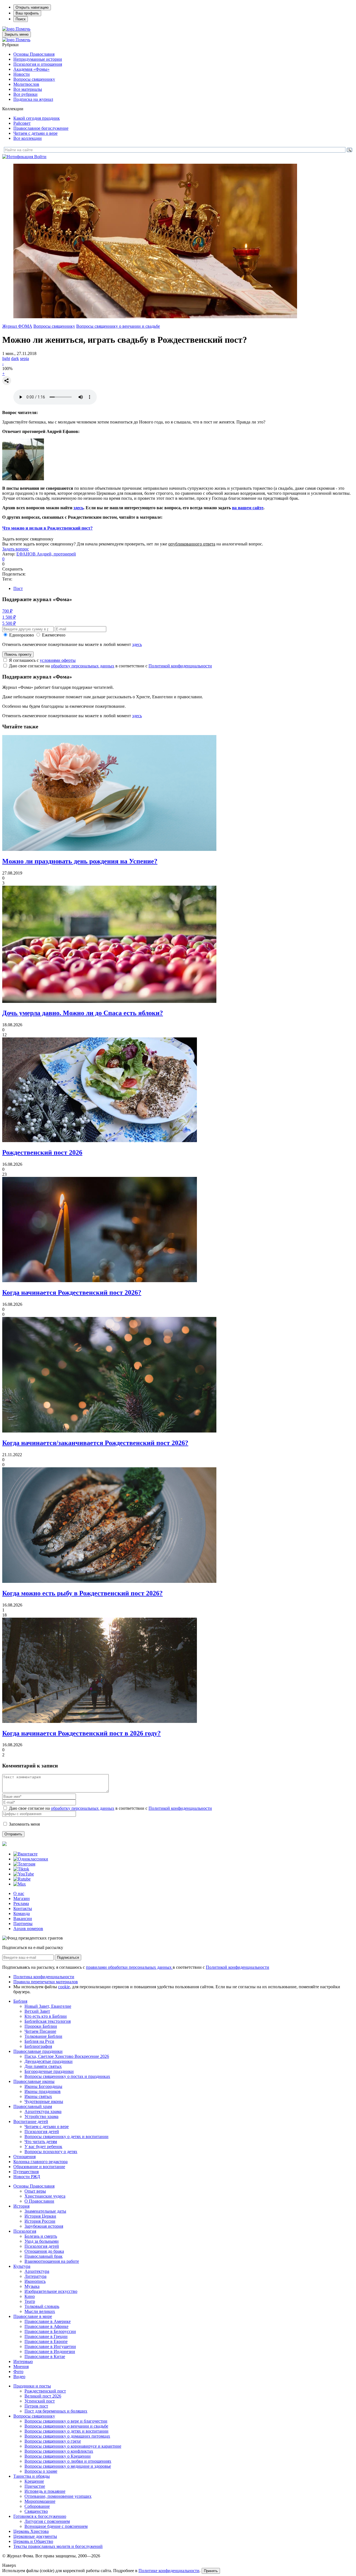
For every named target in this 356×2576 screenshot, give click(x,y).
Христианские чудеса (45, 2196)
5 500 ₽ (9, 623)
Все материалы (28, 89)
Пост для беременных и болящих (56, 2411)
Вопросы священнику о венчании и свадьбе (118, 326)
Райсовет (22, 123)
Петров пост (36, 2406)
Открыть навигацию (32, 7)
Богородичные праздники (49, 2071)
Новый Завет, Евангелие (48, 2006)
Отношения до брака (44, 2251)
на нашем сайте (248, 508)
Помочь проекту (18, 654)
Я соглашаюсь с (42, 660)
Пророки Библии (41, 2026)
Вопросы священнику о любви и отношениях (68, 2461)
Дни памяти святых (43, 2066)
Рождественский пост (45, 2391)
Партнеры (23, 1924)
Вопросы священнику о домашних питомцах (67, 2436)
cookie (64, 1987)
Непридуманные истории (38, 59)
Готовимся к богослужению (40, 2516)
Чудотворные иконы (44, 2101)
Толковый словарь (42, 2306)
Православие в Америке (48, 2321)
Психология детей (42, 2131)
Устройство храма (41, 2116)
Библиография (38, 2046)
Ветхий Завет (37, 2011)
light (6, 358)
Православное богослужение (41, 128)
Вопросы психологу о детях (51, 2152)
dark (15, 358)
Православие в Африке (46, 2326)
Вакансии (23, 1918)
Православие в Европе (46, 2341)
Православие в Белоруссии (50, 2331)
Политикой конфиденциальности (180, 666)
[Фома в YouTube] (24, 1874)
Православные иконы (34, 2081)
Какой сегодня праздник (37, 118)
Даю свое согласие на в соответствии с (110, 666)
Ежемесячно (54, 635)
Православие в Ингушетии (50, 2346)
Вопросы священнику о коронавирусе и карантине (73, 2446)
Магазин (22, 1898)
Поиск (21, 19)
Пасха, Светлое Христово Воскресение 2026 (67, 2056)
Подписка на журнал (33, 99)
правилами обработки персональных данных (129, 1967)
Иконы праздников (43, 2091)
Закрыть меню (17, 34)
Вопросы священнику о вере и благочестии (66, 2421)
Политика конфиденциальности (44, 1977)
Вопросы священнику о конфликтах (59, 2451)
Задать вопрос (16, 549)
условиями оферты (58, 660)
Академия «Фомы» (31, 69)
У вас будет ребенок (43, 2147)
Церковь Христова (31, 2531)
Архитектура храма (43, 2111)
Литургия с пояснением (47, 2521)
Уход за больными (42, 2241)
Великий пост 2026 (43, 2396)
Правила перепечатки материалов (46, 1982)
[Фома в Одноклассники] (31, 1859)
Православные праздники (38, 2051)
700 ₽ (7, 611)
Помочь (23, 29)
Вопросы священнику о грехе (53, 2441)
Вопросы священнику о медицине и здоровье (68, 2466)
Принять (211, 2571)
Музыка (32, 2286)
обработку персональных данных (83, 666)
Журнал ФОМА (17, 326)
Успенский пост (40, 2401)
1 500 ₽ (9, 617)
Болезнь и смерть (41, 2236)
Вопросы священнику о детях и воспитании (66, 2137)
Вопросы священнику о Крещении (58, 2456)
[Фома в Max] (20, 1884)
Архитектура (37, 2271)
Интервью (23, 2361)
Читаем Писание (40, 2031)
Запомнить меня (24, 1824)
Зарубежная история (44, 2226)
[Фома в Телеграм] (24, 1864)
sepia (24, 358)
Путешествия (26, 2172)
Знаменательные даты (45, 2211)
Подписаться (68, 1957)
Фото (18, 2371)
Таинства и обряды (32, 2476)
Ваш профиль (27, 13)
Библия (20, 2001)
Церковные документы (35, 2536)
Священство (36, 2511)
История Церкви (40, 2216)
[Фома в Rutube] (22, 1879)
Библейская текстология (48, 2021)
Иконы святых (38, 2096)
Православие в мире (33, 2316)
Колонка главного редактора (40, 2162)
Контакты (23, 1908)
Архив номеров (28, 1929)
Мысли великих (40, 2311)
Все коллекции (28, 138)
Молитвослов (26, 84)
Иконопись (35, 2281)
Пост (18, 588)
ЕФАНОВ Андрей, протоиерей (46, 554)
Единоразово (22, 635)
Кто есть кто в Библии (46, 2016)
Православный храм (33, 2106)
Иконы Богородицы (43, 2086)
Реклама (21, 1903)
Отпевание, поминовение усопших (58, 2496)
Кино (30, 2296)
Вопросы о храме (41, 2471)
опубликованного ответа (192, 544)
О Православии (39, 2201)
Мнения (21, 2366)
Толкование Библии (43, 2036)
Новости (22, 74)
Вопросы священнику (34, 79)
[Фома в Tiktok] (21, 1869)
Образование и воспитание (39, 2167)
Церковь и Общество (33, 2541)
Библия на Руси (39, 2041)
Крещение (34, 2481)
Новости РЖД (27, 2177)
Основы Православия (34, 54)
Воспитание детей (31, 2121)
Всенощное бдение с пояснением (56, 2526)
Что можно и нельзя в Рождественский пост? (47, 528)
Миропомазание (40, 2501)
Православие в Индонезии (50, 2351)
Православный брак (44, 2256)
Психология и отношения (38, 64)
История (21, 2206)
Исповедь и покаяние (45, 2491)
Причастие (35, 2486)
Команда (22, 1913)
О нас (19, 1893)
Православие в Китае (45, 2356)
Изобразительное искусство (51, 2291)
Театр (30, 2301)
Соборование (37, 2506)
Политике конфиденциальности (169, 2571)
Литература (35, 2276)
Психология (25, 2231)
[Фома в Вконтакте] (25, 1854)
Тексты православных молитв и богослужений (58, 2546)
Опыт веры (35, 2191)
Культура (22, 2266)
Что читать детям (41, 2142)
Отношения (24, 2157)
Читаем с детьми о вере (35, 133)
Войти (40, 157)
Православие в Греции (46, 2336)
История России (40, 2221)
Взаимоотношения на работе (52, 2261)
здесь (78, 508)
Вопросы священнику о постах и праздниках (67, 2076)
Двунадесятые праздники (49, 2061)
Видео (19, 2377)
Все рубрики (25, 94)
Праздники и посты (32, 2386)
